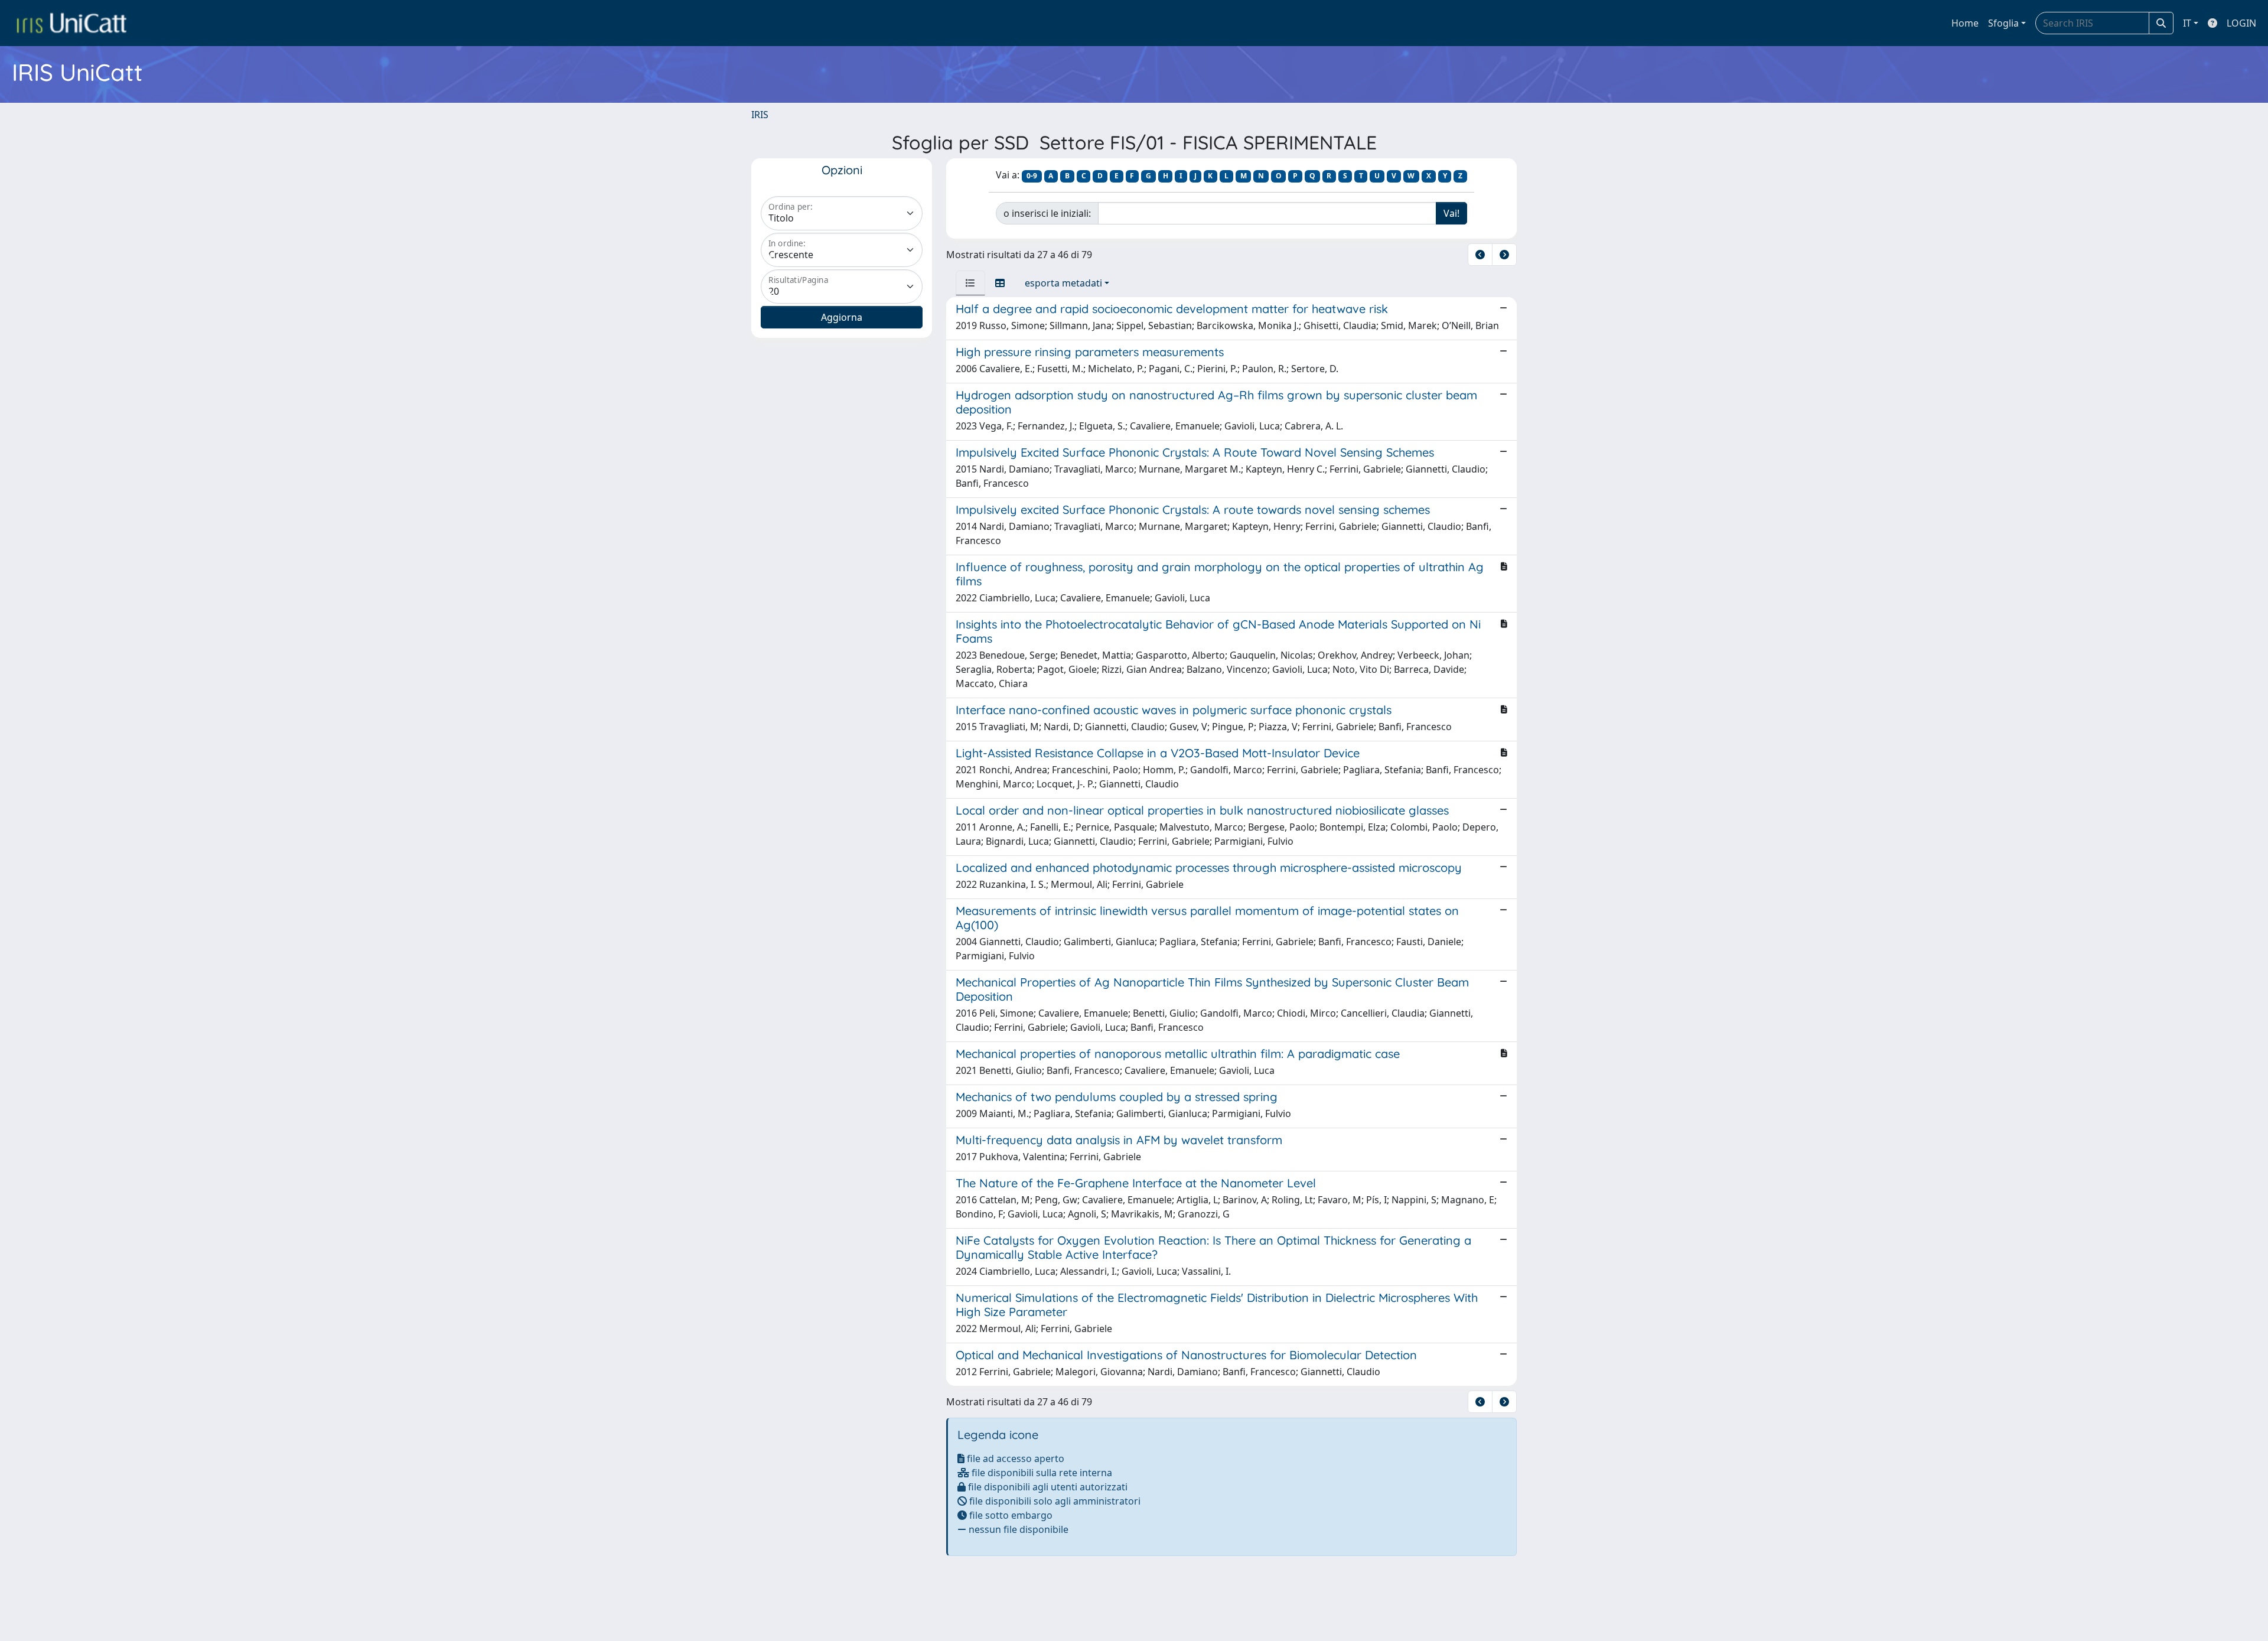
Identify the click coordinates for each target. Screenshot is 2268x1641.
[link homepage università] (71, 23)
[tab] (970, 283)
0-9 (1032, 176)
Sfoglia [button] (2003, 23)
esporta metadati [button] (1063, 283)
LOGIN (2241, 23)
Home (1965, 23)
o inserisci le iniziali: (1047, 213)
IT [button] (2187, 23)
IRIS (760, 115)
